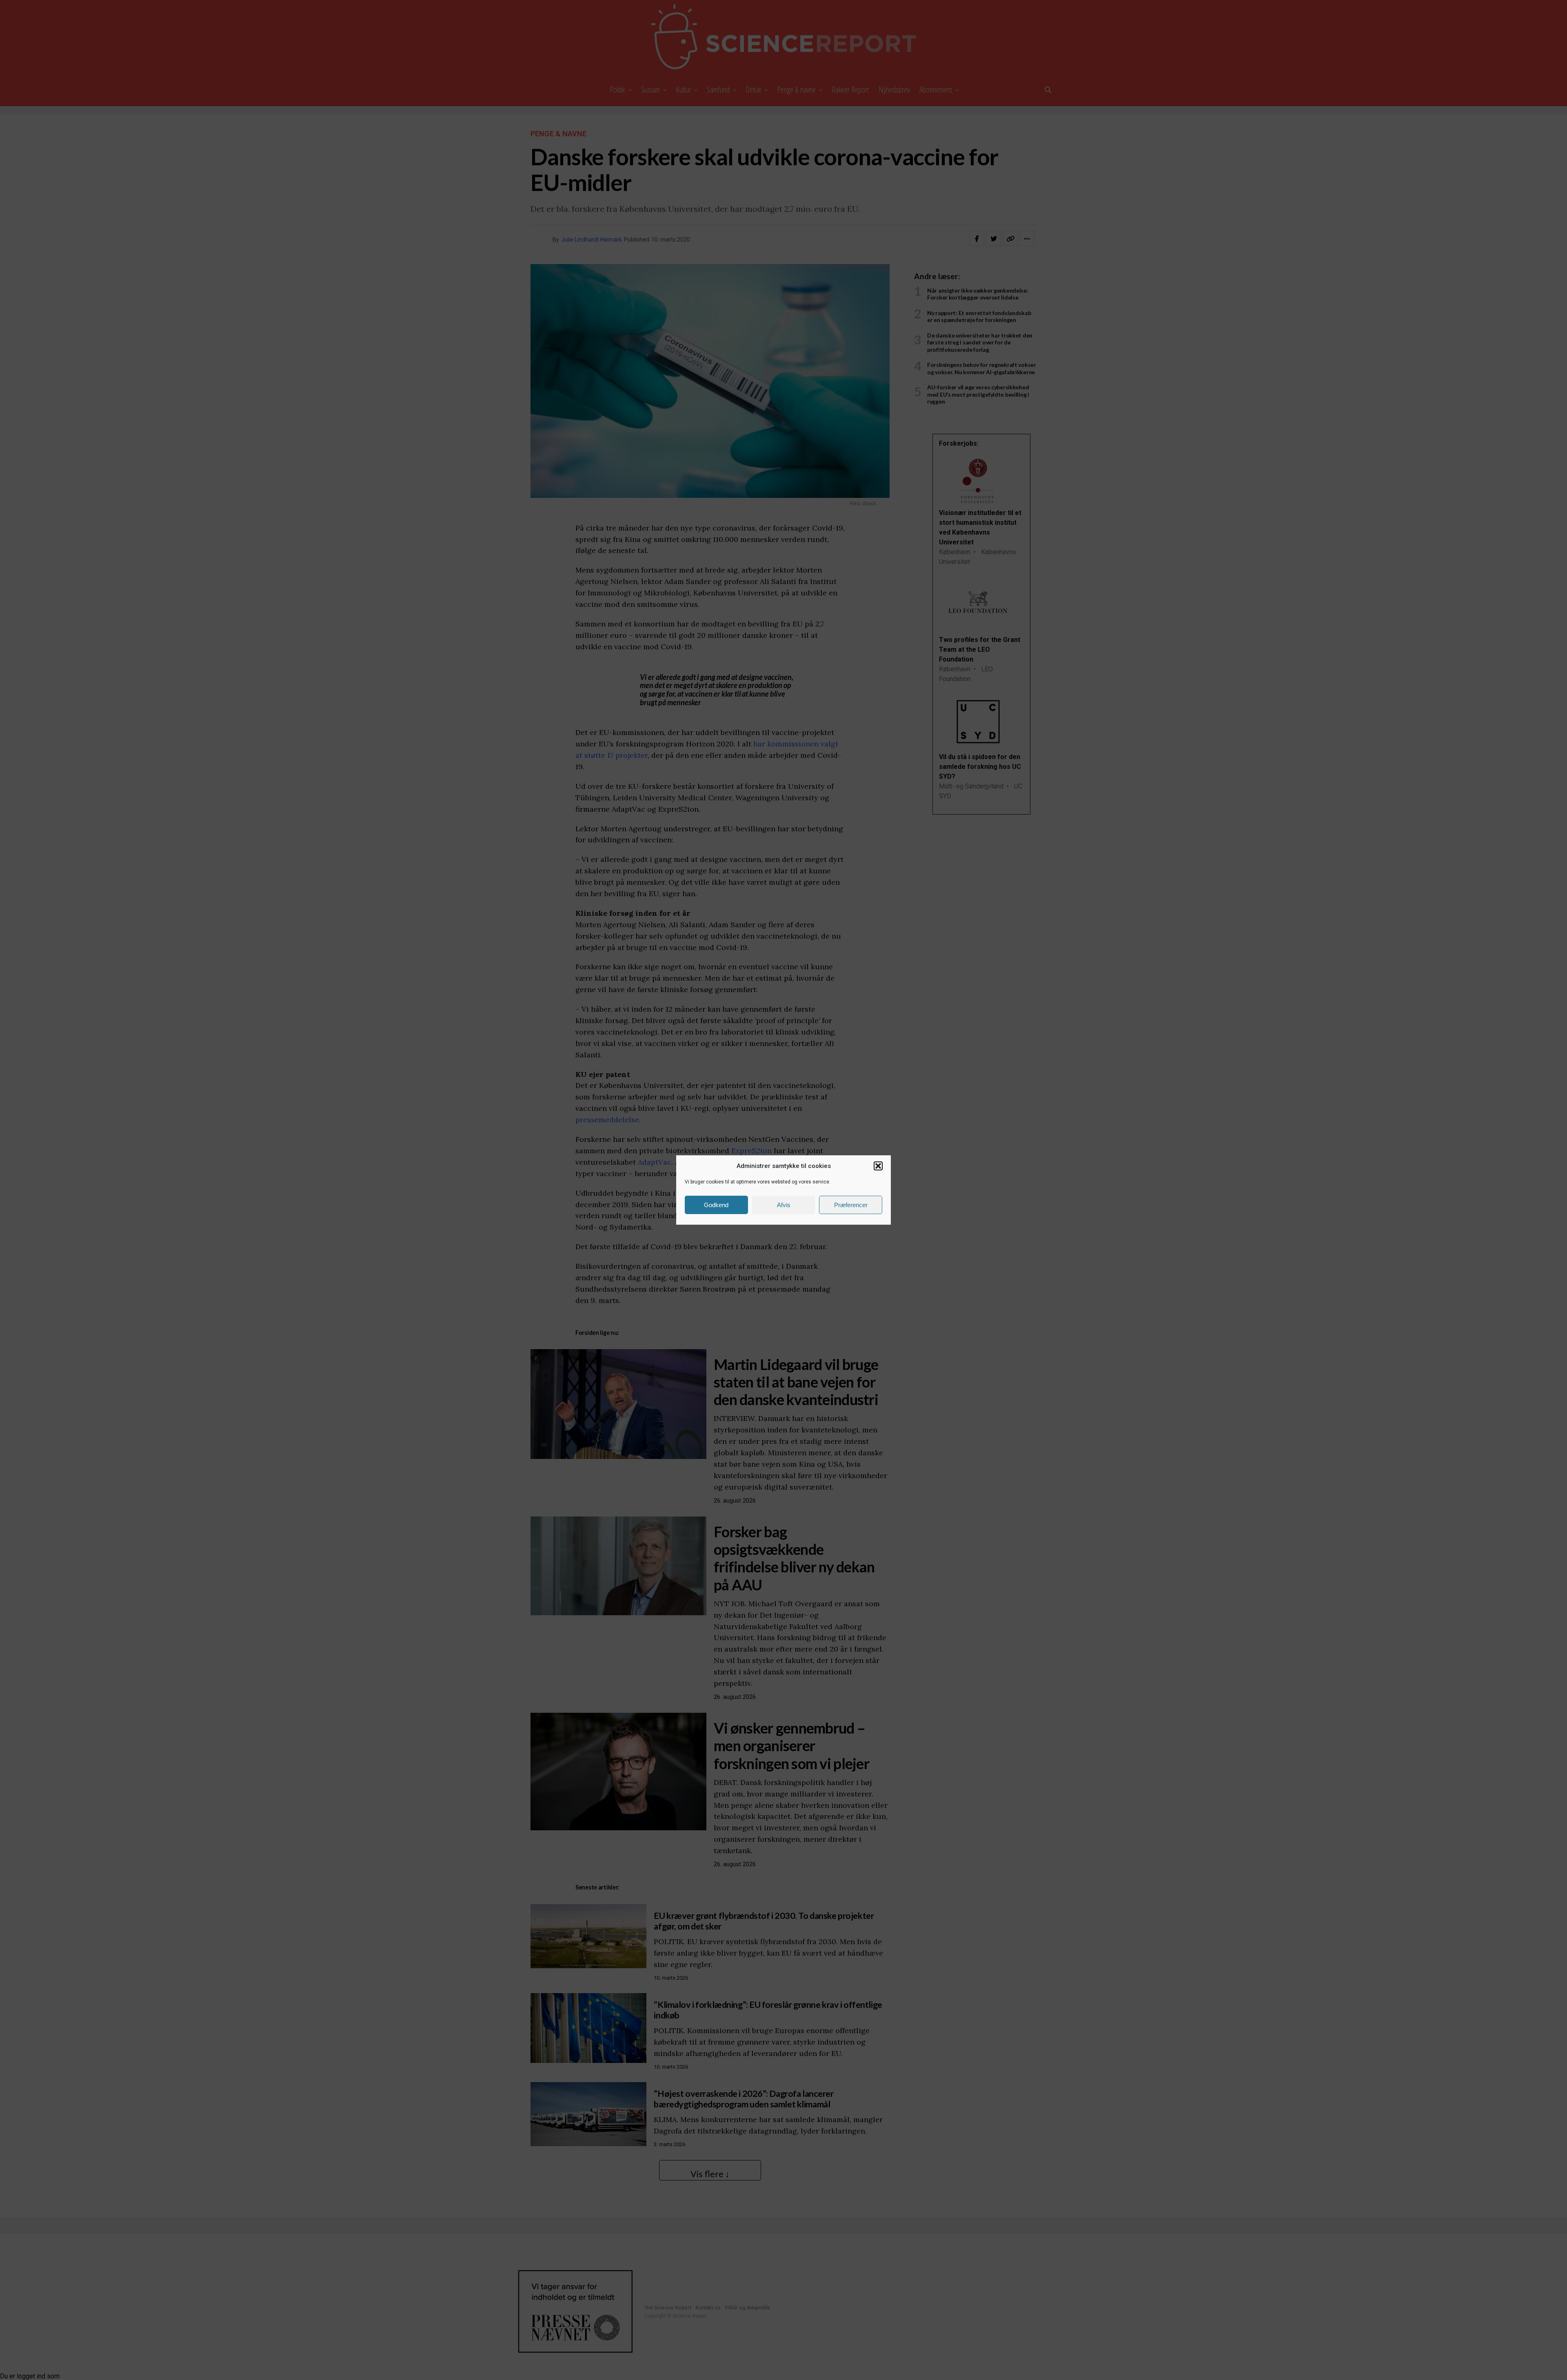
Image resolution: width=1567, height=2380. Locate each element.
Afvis (784, 1205)
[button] (878, 1166)
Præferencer (851, 1205)
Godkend (716, 1205)
